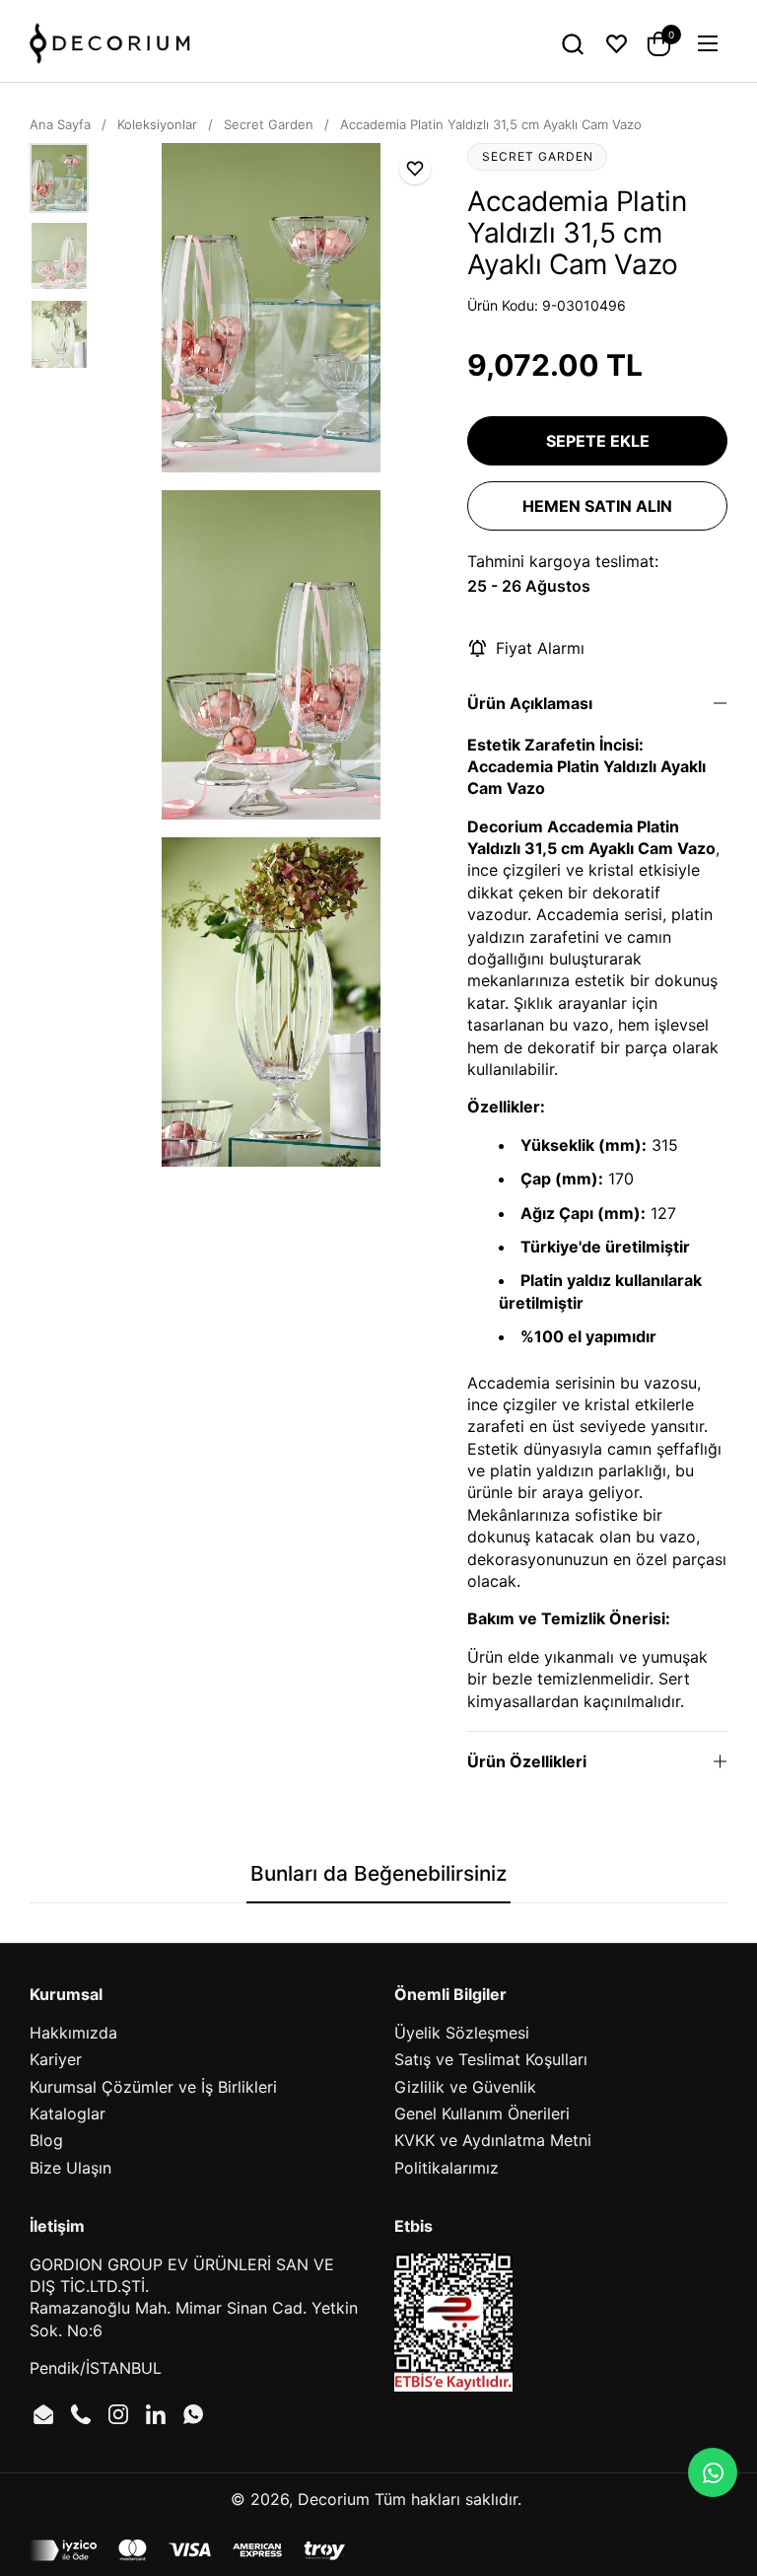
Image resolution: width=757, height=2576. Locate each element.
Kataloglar (68, 2113)
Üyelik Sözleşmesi (462, 2033)
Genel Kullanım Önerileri (482, 2113)
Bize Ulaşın (70, 2168)
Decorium (334, 2499)
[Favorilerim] (617, 44)
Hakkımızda (73, 2033)
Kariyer (56, 2059)
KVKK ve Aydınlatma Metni (493, 2140)
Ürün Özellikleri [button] (527, 1761)
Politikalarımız (447, 2168)
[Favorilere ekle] (415, 169)
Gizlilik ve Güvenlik (465, 2087)
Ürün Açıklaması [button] (530, 703)
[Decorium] (110, 43)
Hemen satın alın (597, 506)
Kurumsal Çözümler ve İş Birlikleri (153, 2087)
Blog (46, 2140)
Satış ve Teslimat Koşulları (491, 2059)
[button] (572, 44)
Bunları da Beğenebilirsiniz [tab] (378, 1873)
